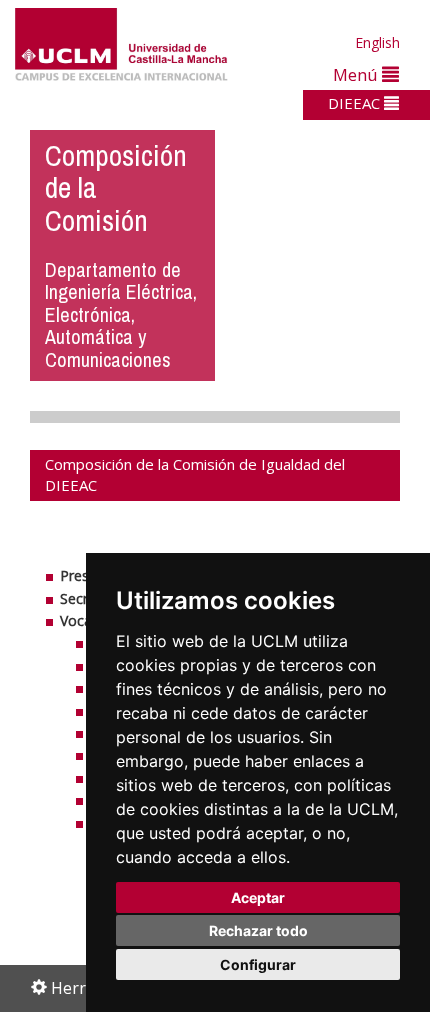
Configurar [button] (258, 964)
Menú (357, 74)
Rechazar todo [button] (258, 930)
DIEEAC (356, 103)
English (377, 42)
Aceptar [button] (258, 897)
